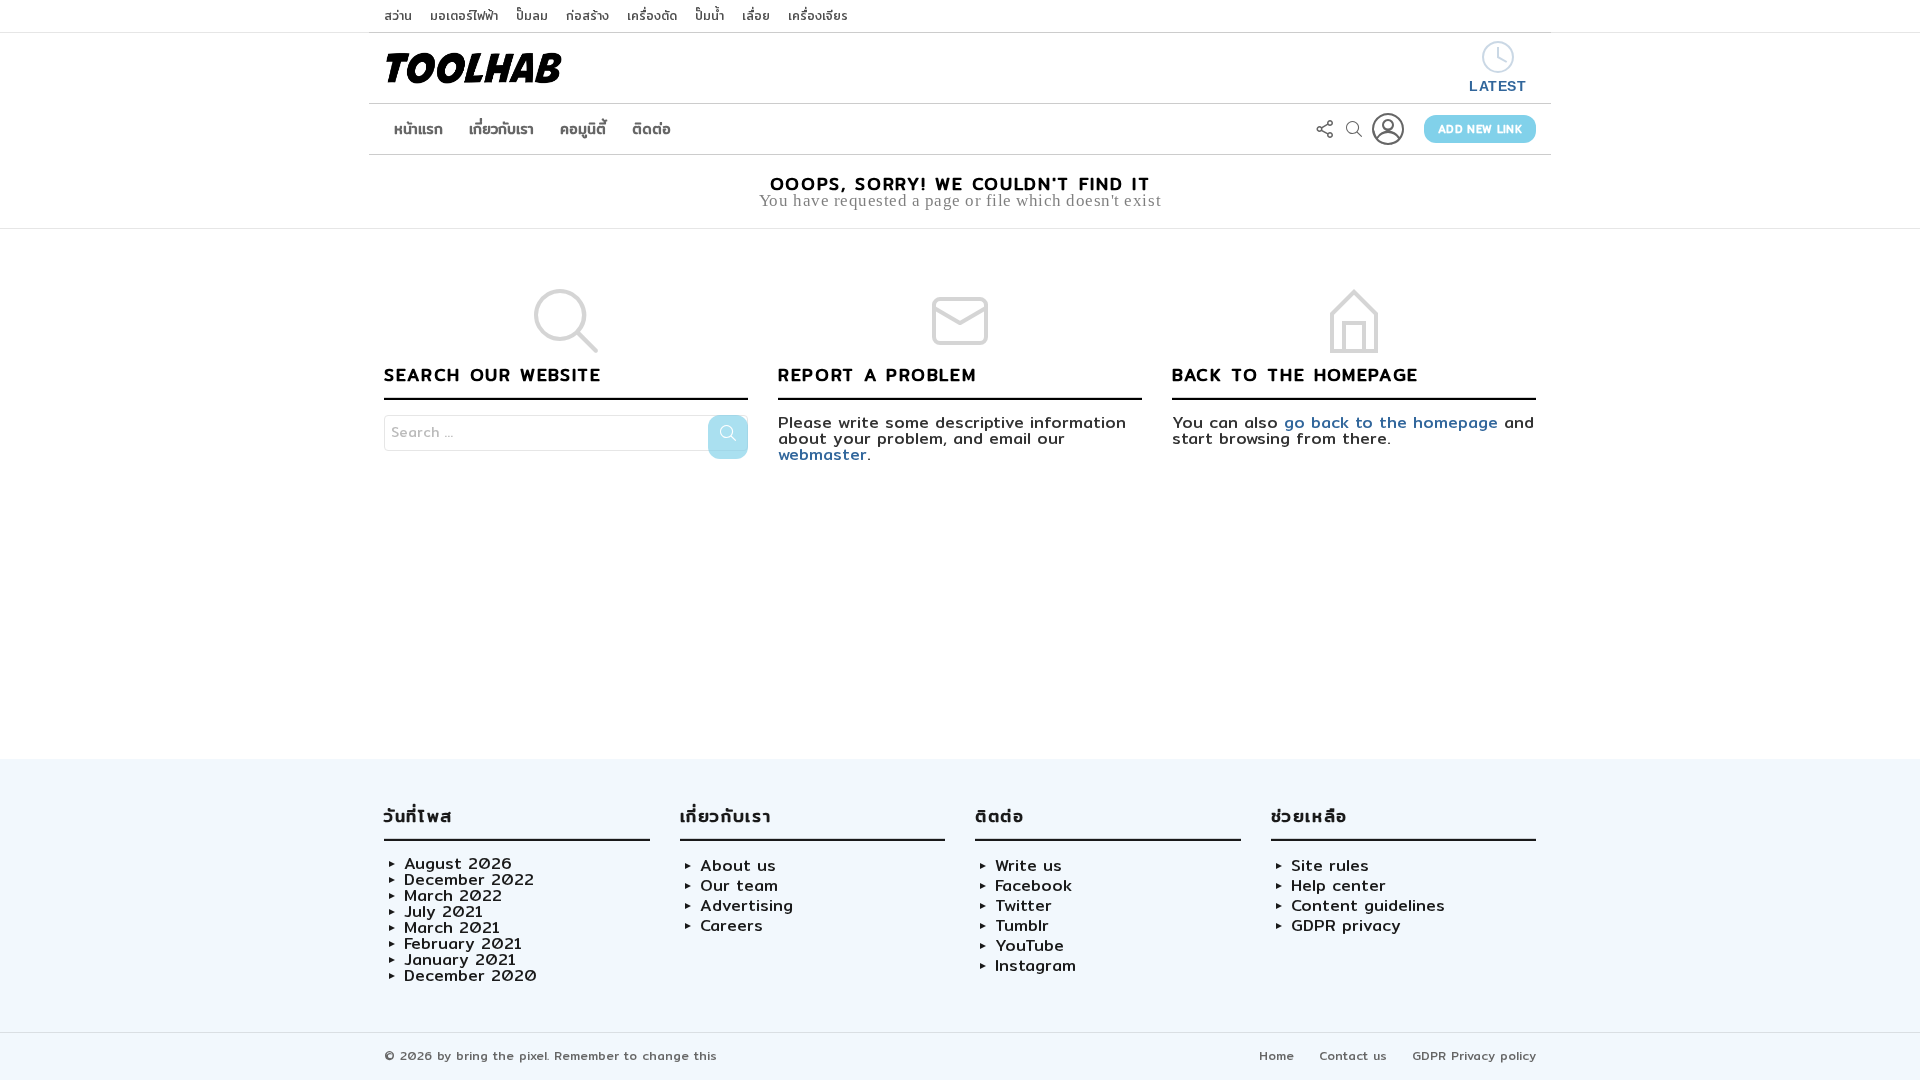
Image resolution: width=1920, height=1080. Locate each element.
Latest (1497, 86)
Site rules (1330, 866)
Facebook (1033, 886)
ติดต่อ (651, 129)
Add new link (1480, 129)
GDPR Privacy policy (1474, 1055)
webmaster (822, 454)
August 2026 (458, 864)
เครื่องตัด (652, 15)
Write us (1028, 866)
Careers (731, 926)
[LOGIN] (1388, 129)
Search (728, 437)
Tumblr (1022, 926)
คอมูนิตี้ (583, 129)
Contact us (1353, 1055)
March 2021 (452, 928)
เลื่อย (756, 15)
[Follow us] (1324, 129)
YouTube (1029, 946)
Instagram (1035, 966)
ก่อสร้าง (587, 15)
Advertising (746, 906)
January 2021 (460, 960)
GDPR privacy (1346, 926)
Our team (739, 886)
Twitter (1023, 906)
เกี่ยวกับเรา (501, 129)
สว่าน (398, 15)
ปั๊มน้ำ (709, 15)
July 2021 (443, 912)
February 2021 (463, 944)
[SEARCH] (1354, 129)
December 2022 (469, 880)
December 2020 (470, 976)
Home (1276, 1055)
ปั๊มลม (532, 15)
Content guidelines (1368, 906)
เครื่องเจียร (818, 15)
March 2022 (453, 896)
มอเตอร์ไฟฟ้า (464, 15)
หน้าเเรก (418, 129)
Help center (1338, 886)
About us (738, 866)
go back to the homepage (1391, 422)
